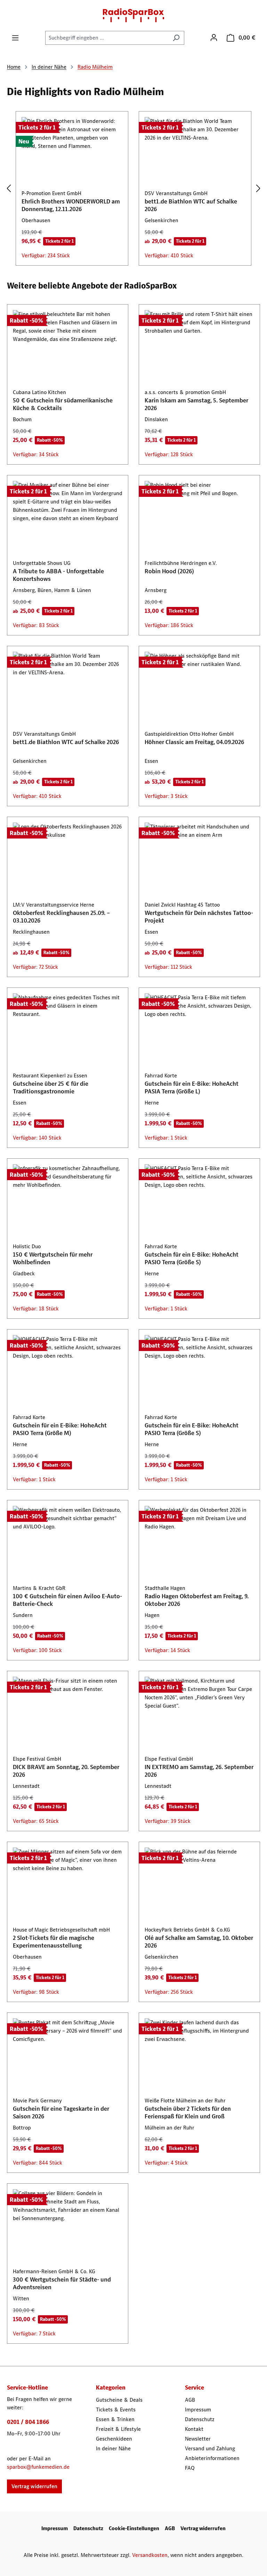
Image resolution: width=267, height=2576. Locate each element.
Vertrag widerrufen (34, 2486)
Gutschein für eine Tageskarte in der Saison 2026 (61, 2112)
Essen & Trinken (115, 2419)
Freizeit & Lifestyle (118, 2429)
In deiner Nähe (113, 2448)
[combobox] (107, 38)
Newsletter (198, 2439)
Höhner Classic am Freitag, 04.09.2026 (194, 742)
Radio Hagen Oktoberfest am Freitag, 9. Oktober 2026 (197, 1600)
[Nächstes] (258, 189)
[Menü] (15, 38)
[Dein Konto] (214, 37)
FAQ (190, 2468)
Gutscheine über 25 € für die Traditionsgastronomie (51, 1087)
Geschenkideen (114, 2439)
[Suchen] (176, 38)
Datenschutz (200, 2419)
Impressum (198, 2410)
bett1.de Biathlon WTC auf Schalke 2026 (191, 205)
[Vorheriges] (9, 189)
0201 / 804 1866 (28, 2422)
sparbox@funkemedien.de (38, 2467)
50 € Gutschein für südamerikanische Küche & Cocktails (63, 404)
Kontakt (194, 2429)
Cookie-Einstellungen (134, 2528)
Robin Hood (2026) (169, 571)
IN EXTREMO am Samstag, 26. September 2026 (199, 1771)
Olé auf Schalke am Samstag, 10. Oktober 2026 (199, 1942)
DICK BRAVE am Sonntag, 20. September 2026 (66, 1771)
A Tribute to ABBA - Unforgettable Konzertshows (58, 575)
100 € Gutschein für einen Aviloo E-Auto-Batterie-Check (67, 1600)
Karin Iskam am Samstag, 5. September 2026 (196, 404)
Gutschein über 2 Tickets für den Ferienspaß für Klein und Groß (188, 2112)
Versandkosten (150, 2555)
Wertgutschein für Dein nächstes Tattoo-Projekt (199, 917)
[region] (133, 189)
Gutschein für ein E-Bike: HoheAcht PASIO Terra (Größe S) (192, 1258)
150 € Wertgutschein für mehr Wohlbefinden (53, 1258)
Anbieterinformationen (212, 2458)
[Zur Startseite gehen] (133, 15)
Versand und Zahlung (210, 2448)
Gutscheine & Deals (119, 2400)
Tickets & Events (116, 2410)
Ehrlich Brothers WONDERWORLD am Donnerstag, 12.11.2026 (71, 205)
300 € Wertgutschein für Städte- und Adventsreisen (62, 2283)
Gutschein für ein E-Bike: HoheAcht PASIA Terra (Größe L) (192, 1087)
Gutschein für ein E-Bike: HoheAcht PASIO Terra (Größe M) (60, 1429)
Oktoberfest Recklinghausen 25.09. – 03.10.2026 (61, 917)
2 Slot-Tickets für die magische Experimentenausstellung (54, 1942)
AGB (190, 2400)
